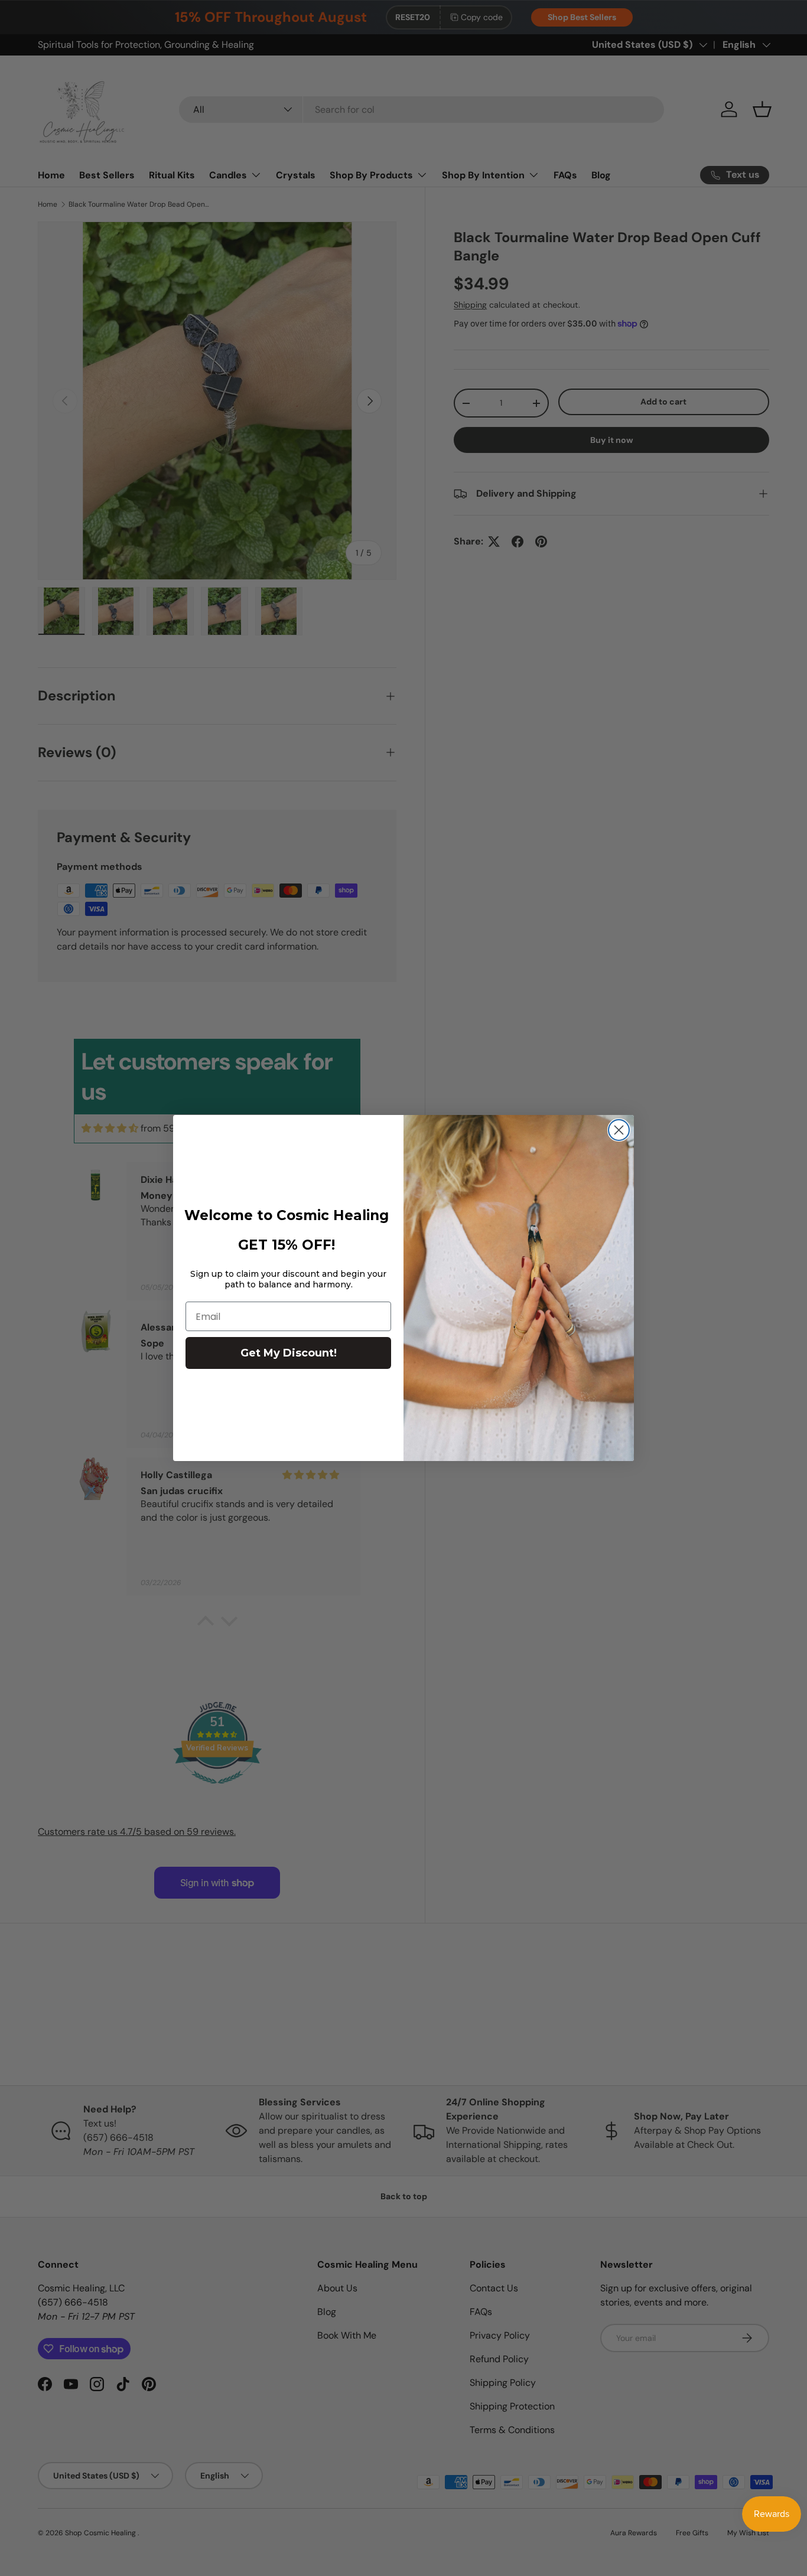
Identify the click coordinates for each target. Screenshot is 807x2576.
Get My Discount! (289, 1353)
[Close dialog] (619, 1130)
